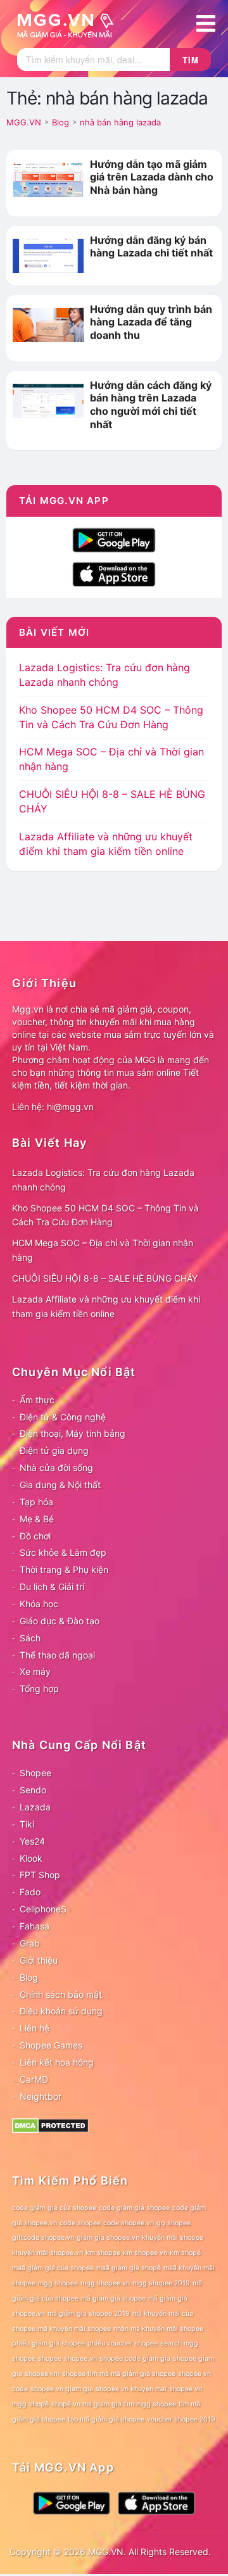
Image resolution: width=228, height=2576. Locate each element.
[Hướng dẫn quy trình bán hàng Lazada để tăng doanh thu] (48, 324)
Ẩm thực (37, 1400)
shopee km (42, 2374)
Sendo (33, 1790)
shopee (50, 2358)
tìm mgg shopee (150, 2404)
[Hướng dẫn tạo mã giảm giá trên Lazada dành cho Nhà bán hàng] (48, 179)
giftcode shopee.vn (43, 2238)
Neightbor (41, 2096)
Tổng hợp (39, 1689)
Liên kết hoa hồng (57, 2062)
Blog (29, 1977)
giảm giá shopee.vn (108, 2238)
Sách (30, 1638)
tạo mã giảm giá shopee (106, 2419)
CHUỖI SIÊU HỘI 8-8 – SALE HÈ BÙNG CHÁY (105, 1278)
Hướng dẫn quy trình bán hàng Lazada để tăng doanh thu (151, 322)
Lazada (35, 1807)
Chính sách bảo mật (61, 1994)
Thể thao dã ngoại (57, 1655)
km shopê (185, 2253)
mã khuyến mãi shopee (74, 2329)
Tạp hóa (36, 1502)
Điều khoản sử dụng (61, 2011)
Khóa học (39, 1604)
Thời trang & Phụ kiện (64, 1569)
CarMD (34, 2079)
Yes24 (32, 1841)
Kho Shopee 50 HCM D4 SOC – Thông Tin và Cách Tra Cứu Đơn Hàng (105, 1215)
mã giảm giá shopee (113, 2298)
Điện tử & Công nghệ (63, 1417)
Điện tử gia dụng (54, 1450)
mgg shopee (58, 2283)
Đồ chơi (35, 1536)
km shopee (103, 2253)
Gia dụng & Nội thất (60, 1485)
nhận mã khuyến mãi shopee (158, 2329)
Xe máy (35, 1671)
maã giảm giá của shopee (53, 2268)
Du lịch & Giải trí (52, 1587)
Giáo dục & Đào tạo (60, 1621)
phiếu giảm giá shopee (48, 2343)
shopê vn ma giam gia (86, 2404)
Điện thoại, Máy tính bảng (73, 1433)
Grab (30, 1943)
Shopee (35, 1773)
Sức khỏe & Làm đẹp (63, 1552)
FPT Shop (40, 1875)
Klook (31, 1858)
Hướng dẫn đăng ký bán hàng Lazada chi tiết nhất (151, 247)
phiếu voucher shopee (123, 2343)
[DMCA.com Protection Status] (50, 2124)
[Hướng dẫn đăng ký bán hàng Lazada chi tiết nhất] (48, 255)
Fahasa (35, 1926)
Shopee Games (51, 2045)
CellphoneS (43, 1909)
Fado (30, 1892)
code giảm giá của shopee (54, 2208)
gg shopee (174, 2223)
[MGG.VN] (70, 24)
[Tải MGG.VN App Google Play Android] (114, 539)
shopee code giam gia (135, 2358)
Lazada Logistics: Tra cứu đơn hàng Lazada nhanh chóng (103, 1180)
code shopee (80, 2223)
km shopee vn (145, 2253)
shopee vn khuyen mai (131, 2389)
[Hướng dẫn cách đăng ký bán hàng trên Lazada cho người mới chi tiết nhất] (48, 400)
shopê (39, 2404)
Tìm (191, 60)
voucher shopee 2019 (181, 2419)
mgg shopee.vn (105, 2283)
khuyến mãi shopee (173, 2238)
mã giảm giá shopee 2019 (89, 2314)
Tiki (27, 1824)
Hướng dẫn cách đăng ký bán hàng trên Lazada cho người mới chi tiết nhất (151, 405)
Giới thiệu (39, 1960)
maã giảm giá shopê (129, 2268)
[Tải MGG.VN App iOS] (114, 573)
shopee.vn (80, 2358)
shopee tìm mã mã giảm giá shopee (119, 2374)
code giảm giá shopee (134, 2208)
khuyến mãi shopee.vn (47, 2253)
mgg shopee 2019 (161, 2283)
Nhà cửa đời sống (56, 1468)
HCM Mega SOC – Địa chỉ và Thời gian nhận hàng (103, 1250)
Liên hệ (35, 2028)
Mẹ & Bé (37, 1519)
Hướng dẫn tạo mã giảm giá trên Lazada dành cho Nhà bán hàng (152, 177)
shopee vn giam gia (62, 2389)
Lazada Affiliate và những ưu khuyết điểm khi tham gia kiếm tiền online (106, 1306)
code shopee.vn (129, 2223)
